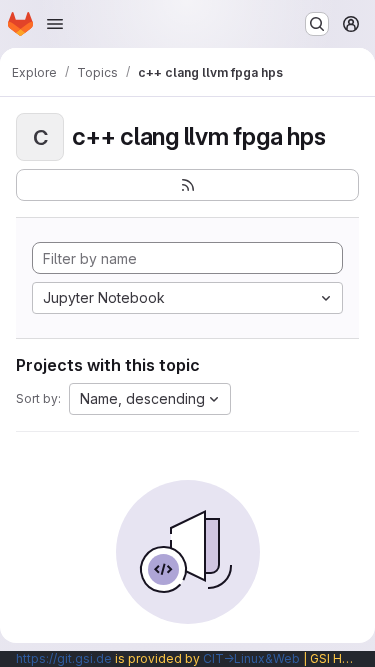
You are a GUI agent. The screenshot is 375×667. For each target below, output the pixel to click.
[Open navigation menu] (55, 24)
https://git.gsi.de (64, 658)
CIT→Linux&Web (251, 658)
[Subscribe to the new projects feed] (187, 185)
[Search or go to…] (317, 24)
